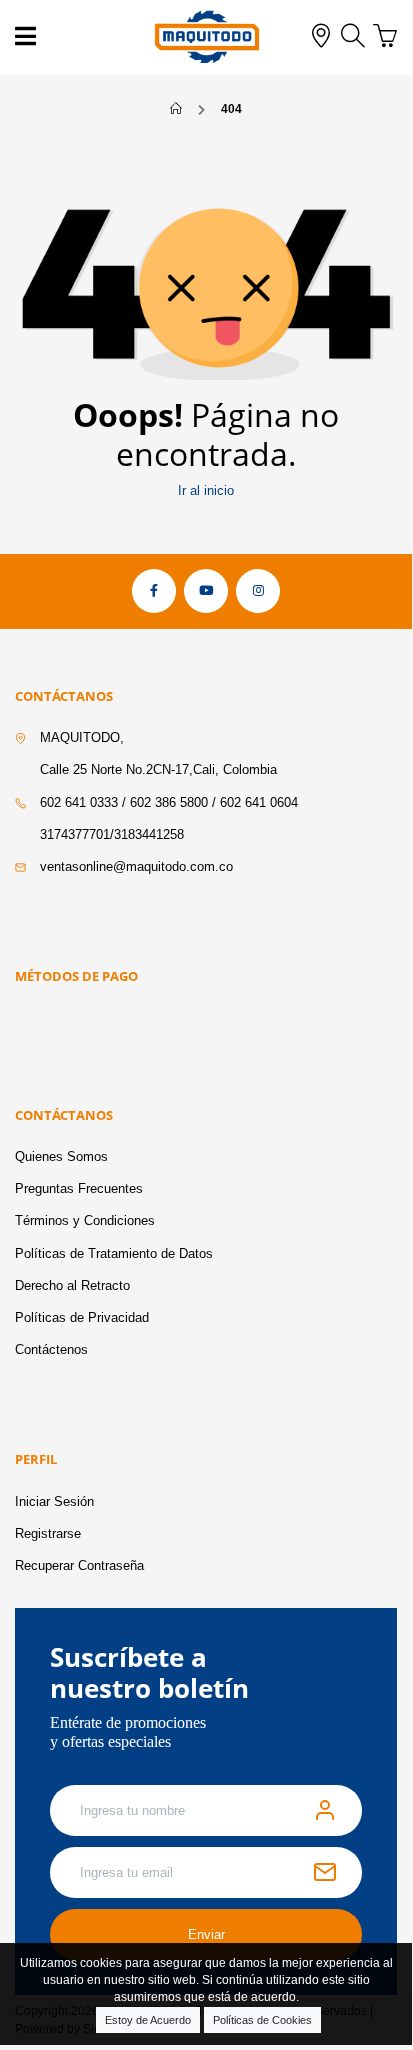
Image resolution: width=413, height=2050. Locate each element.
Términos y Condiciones (85, 1220)
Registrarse (48, 1533)
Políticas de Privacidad (82, 1317)
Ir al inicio (206, 490)
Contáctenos (51, 1349)
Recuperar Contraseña (79, 1565)
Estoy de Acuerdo (148, 2020)
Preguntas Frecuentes (79, 1188)
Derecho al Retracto (72, 1285)
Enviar (206, 1934)
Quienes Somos (61, 1156)
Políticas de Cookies (262, 2020)
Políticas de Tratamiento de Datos (114, 1253)
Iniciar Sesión (54, 1501)
